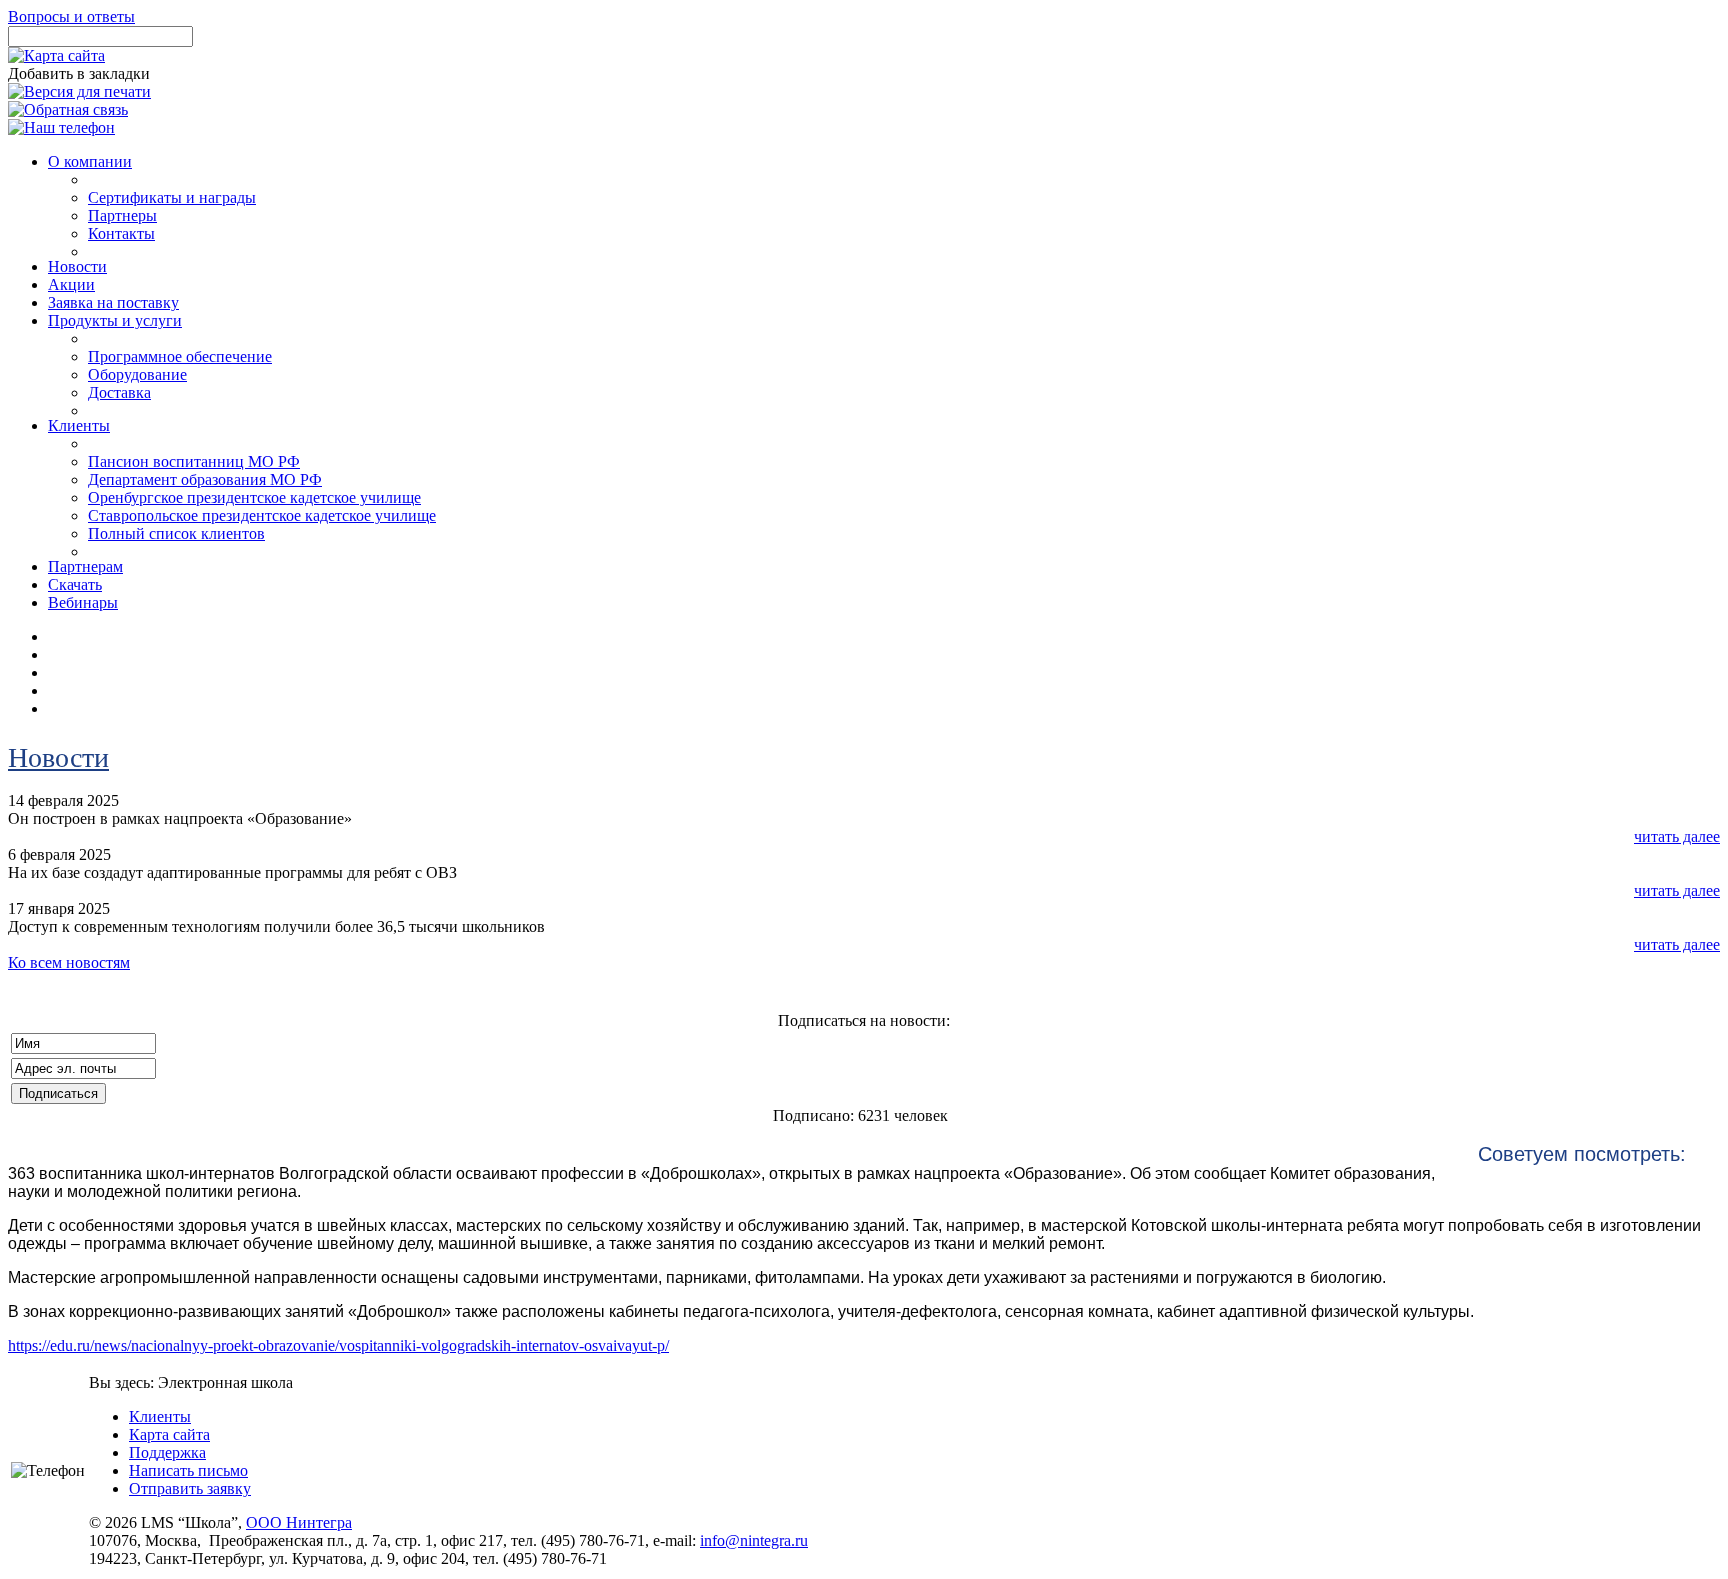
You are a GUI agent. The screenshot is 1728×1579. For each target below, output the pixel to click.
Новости (58, 757)
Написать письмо (188, 1470)
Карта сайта (169, 1434)
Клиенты (160, 1416)
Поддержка (167, 1452)
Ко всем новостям (69, 962)
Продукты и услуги (115, 320)
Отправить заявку (190, 1488)
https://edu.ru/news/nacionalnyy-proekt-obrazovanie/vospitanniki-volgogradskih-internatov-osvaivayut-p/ (338, 1345)
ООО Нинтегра (299, 1522)
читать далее (1677, 836)
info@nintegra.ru (754, 1540)
